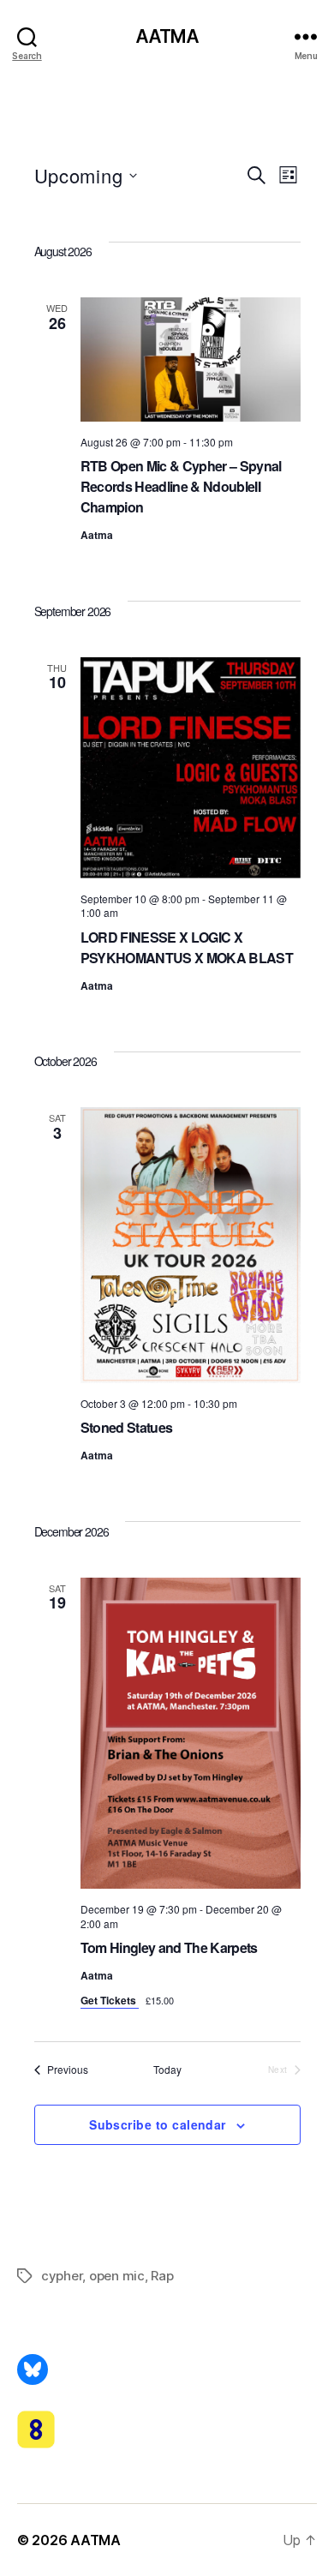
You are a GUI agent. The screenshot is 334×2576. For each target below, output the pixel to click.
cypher (62, 2276)
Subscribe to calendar (158, 2124)
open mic (117, 2276)
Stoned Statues (127, 1427)
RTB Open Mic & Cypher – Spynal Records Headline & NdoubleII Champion (181, 486)
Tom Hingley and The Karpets (169, 1947)
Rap (162, 2276)
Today (167, 2070)
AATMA (167, 36)
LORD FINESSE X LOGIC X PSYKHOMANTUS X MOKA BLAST (187, 947)
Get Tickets (110, 2000)
